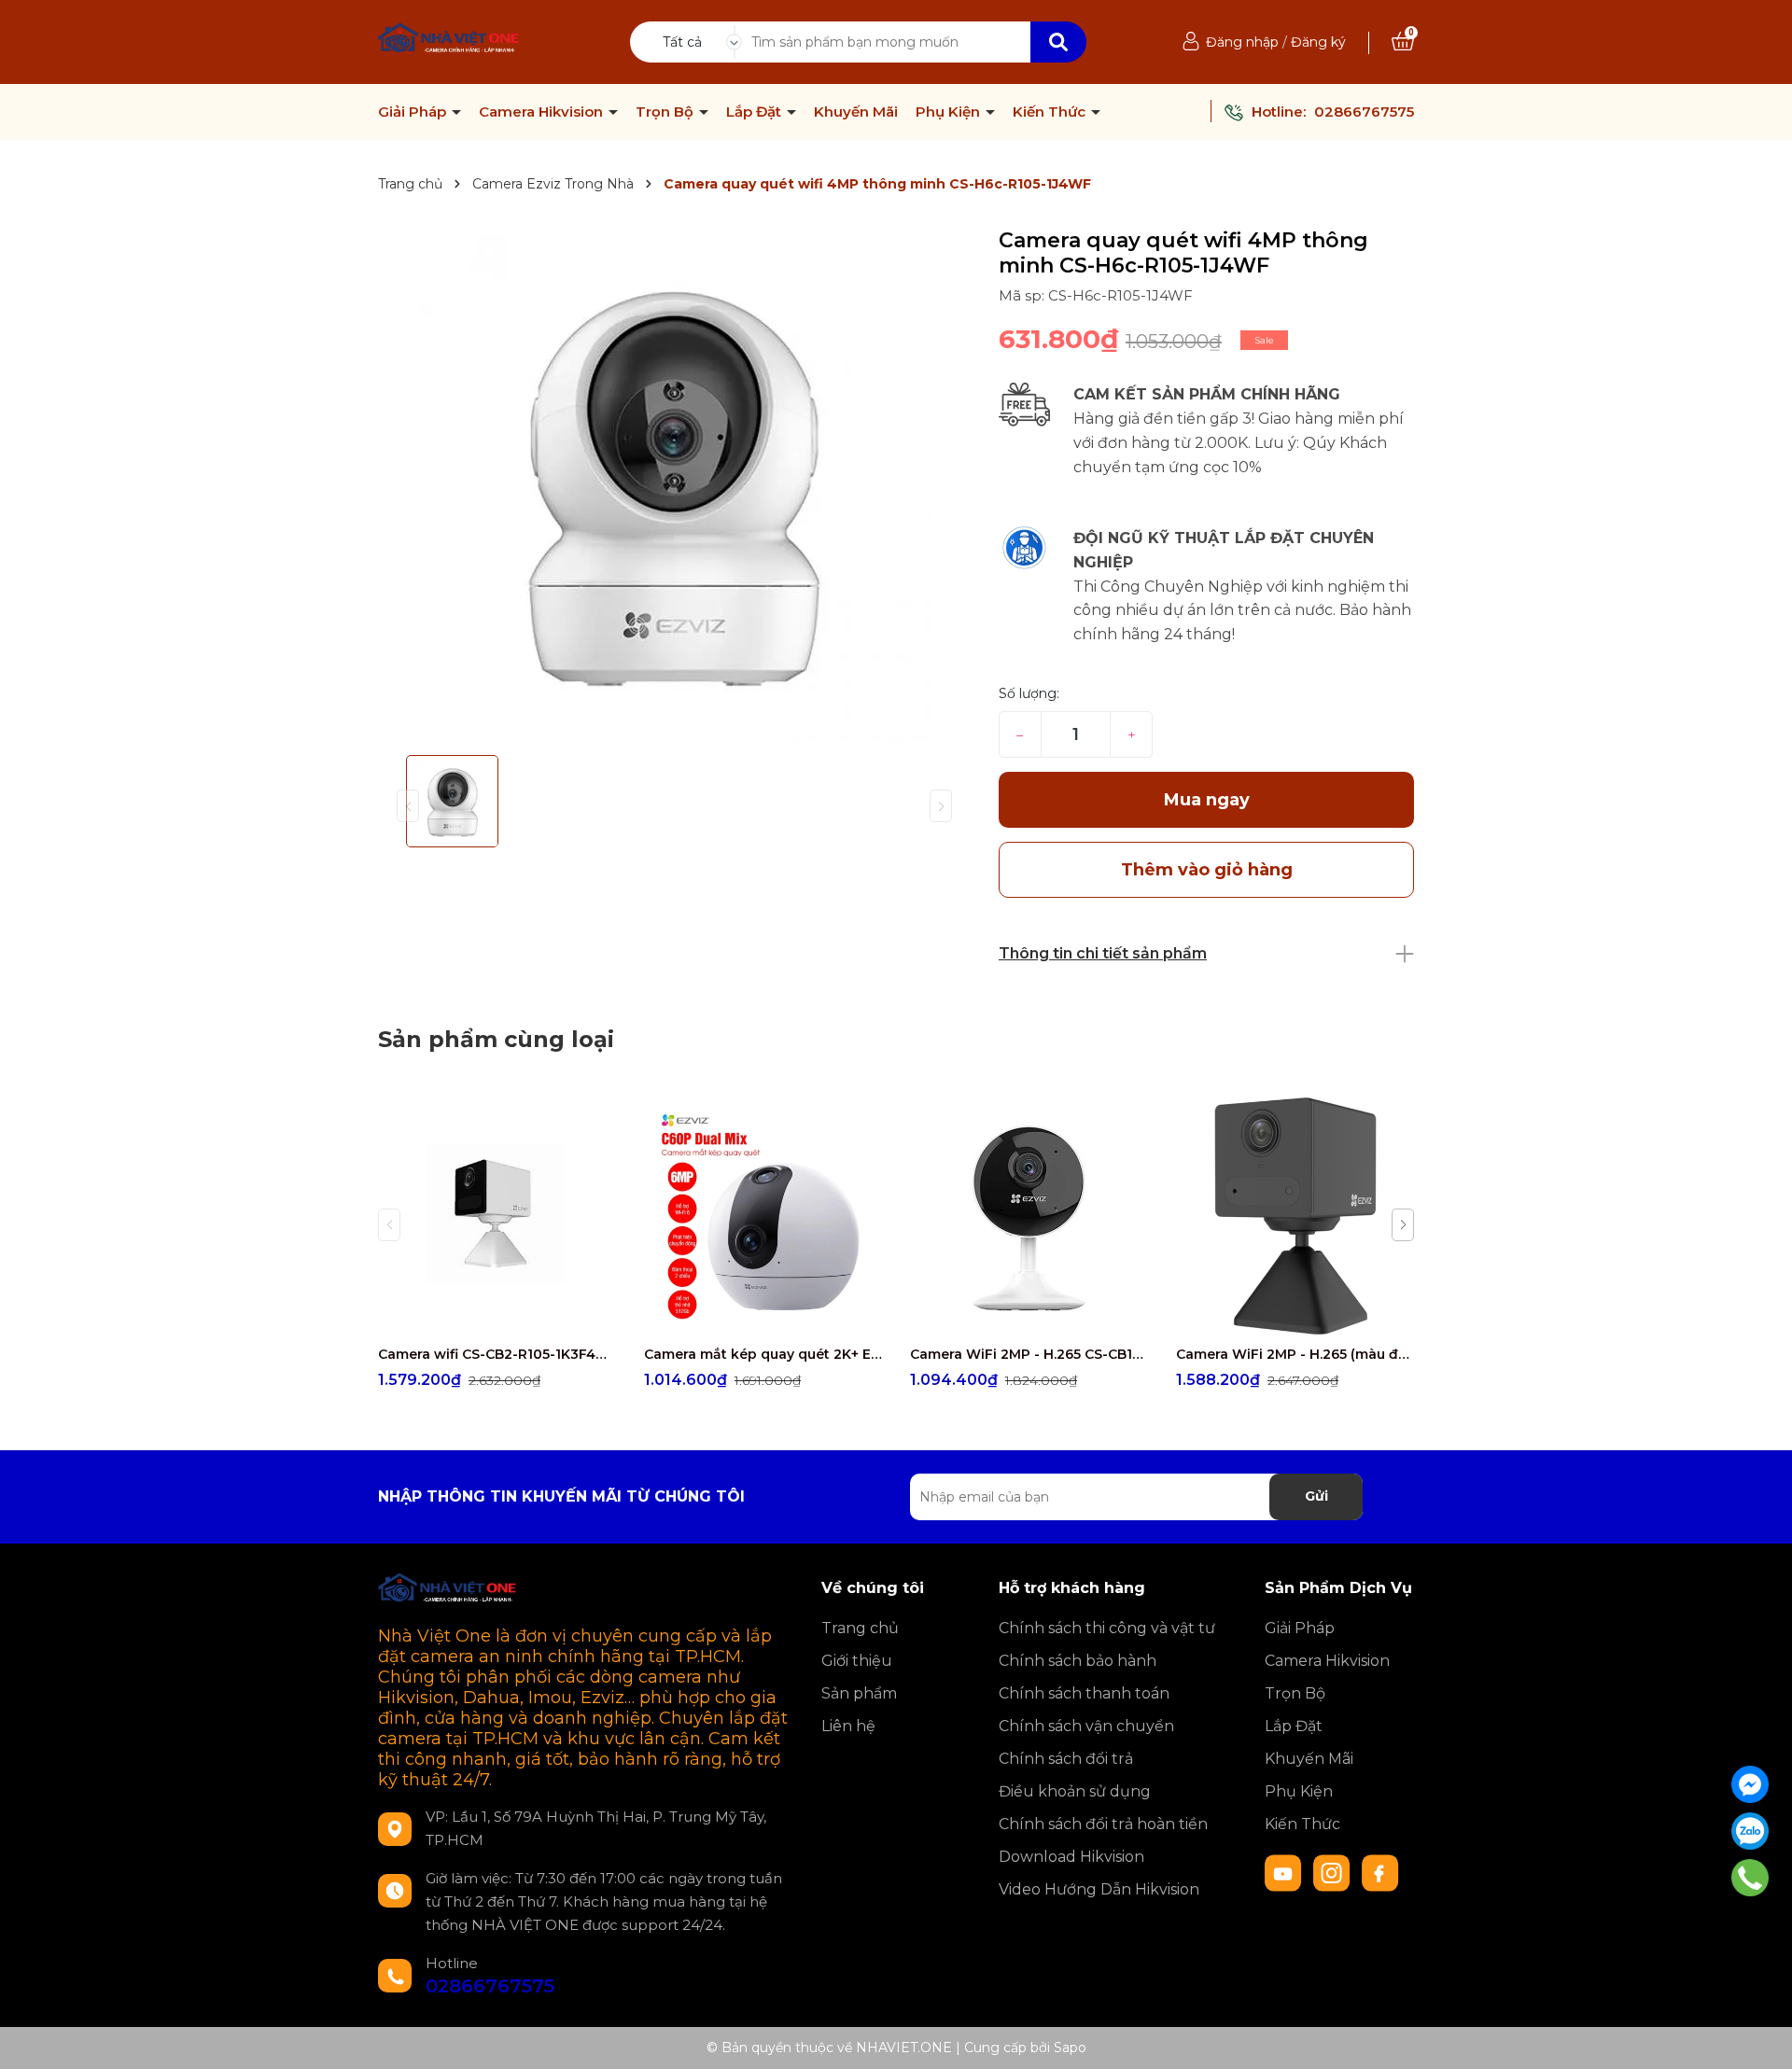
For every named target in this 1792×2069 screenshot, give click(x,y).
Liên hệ (848, 1726)
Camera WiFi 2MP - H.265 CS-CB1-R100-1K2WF (1029, 1354)
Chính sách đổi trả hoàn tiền (1103, 1824)
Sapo (1070, 2048)
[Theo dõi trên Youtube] (1285, 1872)
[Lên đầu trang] (1759, 2036)
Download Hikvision (1071, 1857)
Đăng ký (1318, 42)
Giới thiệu (857, 1661)
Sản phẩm (859, 1693)
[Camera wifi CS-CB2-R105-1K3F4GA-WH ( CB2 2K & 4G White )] (497, 1216)
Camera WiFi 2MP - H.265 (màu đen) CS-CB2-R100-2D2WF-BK (1295, 1354)
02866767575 (1364, 112)
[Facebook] (1750, 1784)
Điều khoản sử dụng (1075, 1791)
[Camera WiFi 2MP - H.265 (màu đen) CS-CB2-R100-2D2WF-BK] (1295, 1216)
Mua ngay (1207, 800)
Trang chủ (860, 1628)
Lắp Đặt (756, 112)
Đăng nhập (1242, 42)
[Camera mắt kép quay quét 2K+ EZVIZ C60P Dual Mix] (763, 1216)
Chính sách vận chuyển (1086, 1726)
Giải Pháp (414, 112)
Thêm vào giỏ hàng (509, 1318)
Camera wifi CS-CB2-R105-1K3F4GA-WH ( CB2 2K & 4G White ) (497, 1354)
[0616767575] (1750, 1878)
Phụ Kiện (950, 112)
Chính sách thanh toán (1084, 1693)
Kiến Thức (1051, 112)
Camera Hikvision (543, 112)
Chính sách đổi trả (1066, 1759)
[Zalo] (1750, 1831)
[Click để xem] (674, 484)
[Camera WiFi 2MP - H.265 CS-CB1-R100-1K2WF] (1029, 1216)
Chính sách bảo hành (1078, 1661)
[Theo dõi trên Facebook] (1380, 1872)
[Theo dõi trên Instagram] (1334, 1872)
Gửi (1316, 1496)
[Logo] (449, 40)
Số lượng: (1029, 693)
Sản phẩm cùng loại (496, 1039)
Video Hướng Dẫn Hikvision (1099, 1889)
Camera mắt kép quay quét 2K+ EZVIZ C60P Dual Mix (763, 1354)
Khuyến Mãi (856, 112)
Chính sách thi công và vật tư (1107, 1628)
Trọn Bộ (666, 112)
